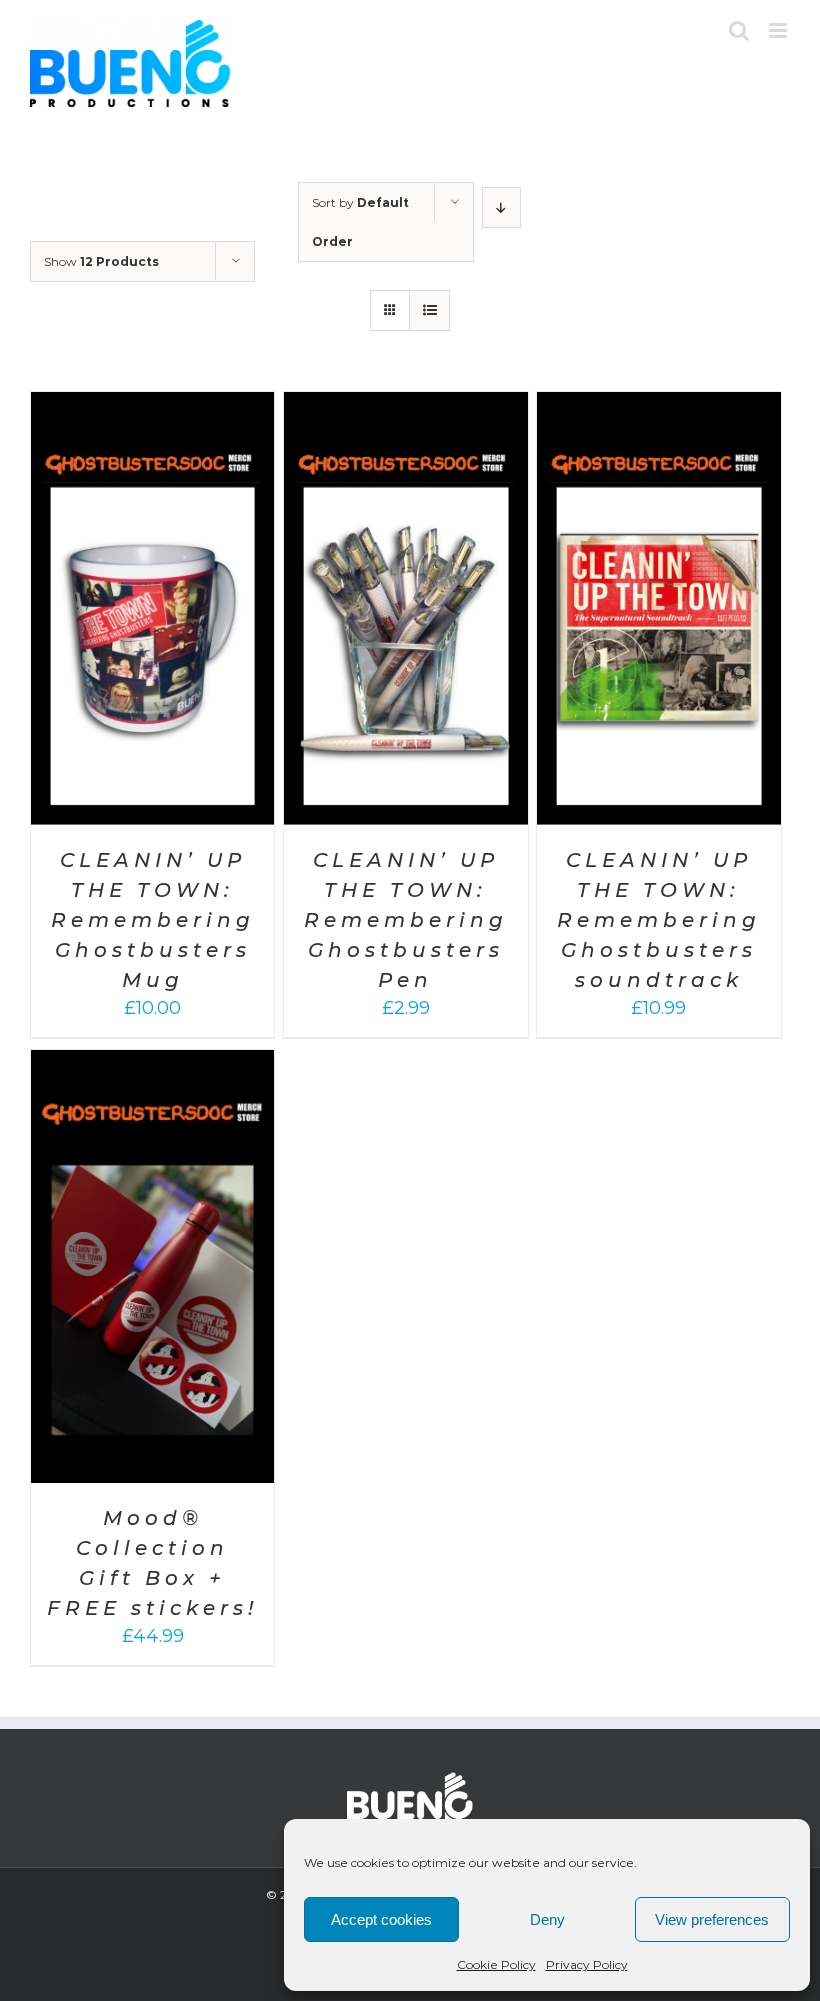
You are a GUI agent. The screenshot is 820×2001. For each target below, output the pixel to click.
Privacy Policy (587, 1964)
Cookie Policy (496, 1964)
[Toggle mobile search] (739, 30)
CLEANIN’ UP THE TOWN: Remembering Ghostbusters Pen (406, 920)
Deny (547, 1919)
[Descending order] (501, 207)
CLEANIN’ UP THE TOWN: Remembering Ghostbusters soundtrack (659, 920)
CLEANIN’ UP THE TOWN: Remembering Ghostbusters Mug (153, 920)
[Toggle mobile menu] (779, 30)
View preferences (712, 1919)
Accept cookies (381, 1919)
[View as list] (429, 310)
